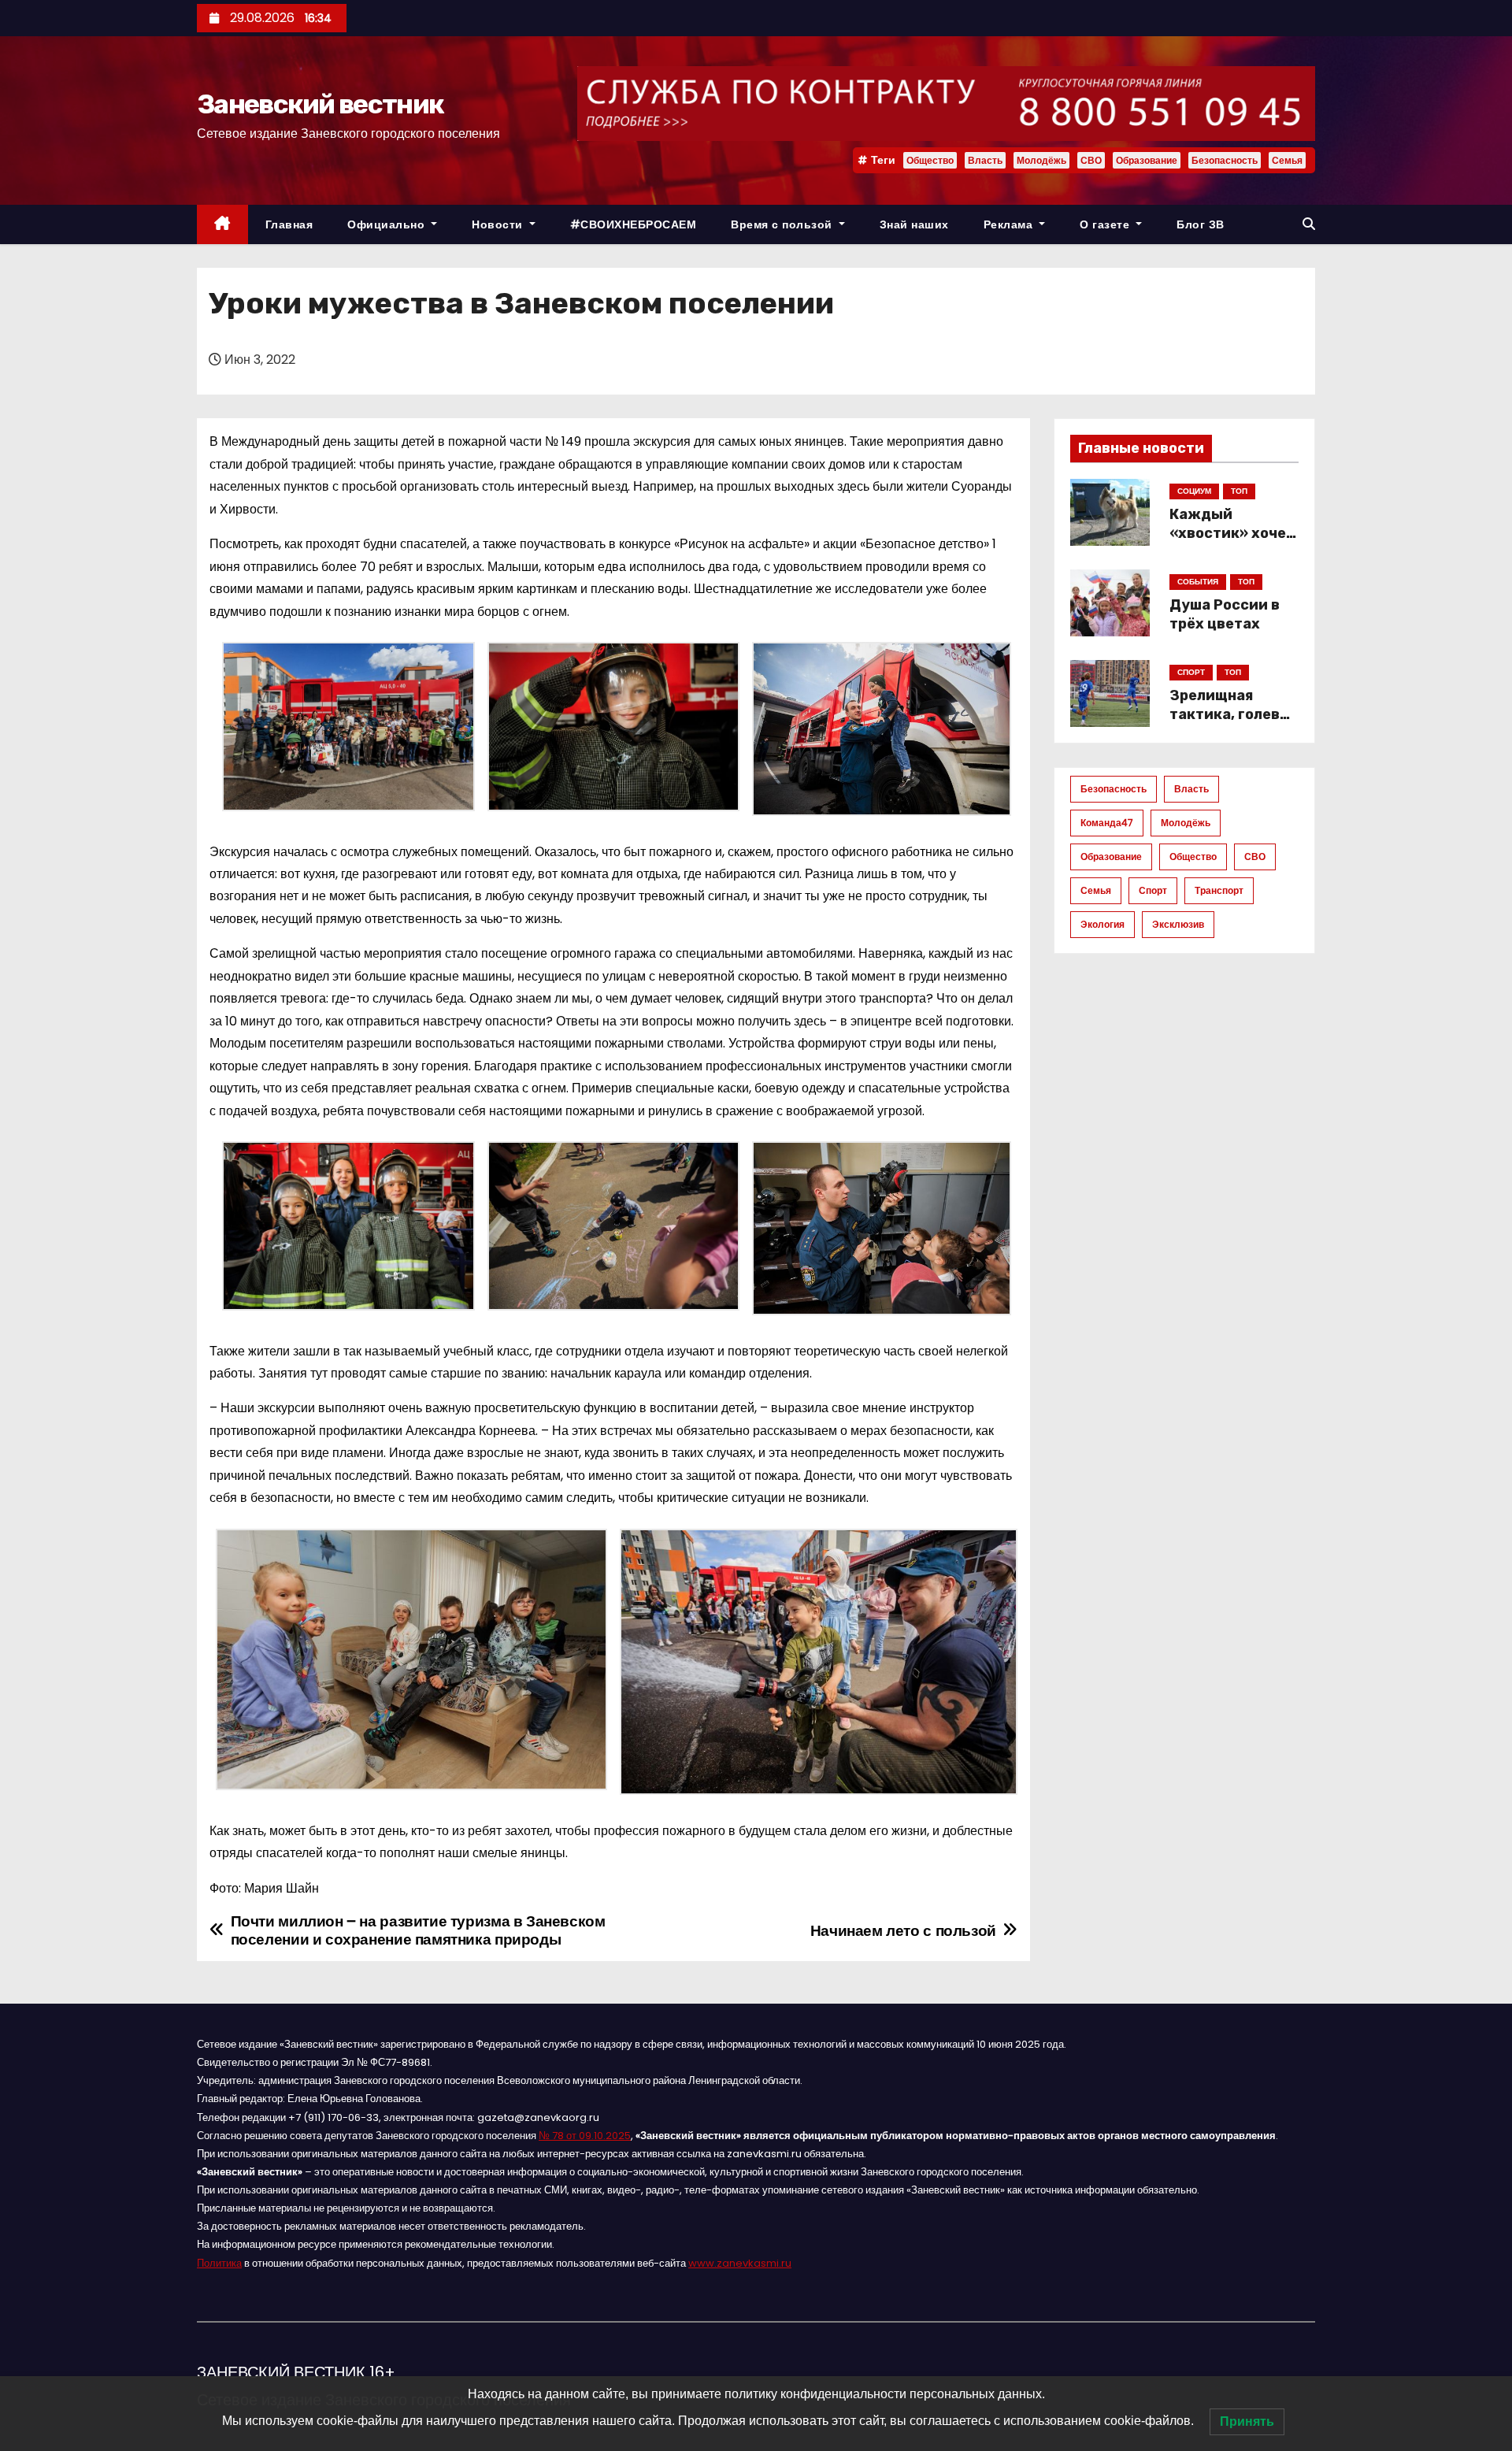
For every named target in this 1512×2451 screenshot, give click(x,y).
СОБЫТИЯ (1198, 582)
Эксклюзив (1178, 924)
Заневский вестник (320, 104)
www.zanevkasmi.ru (740, 2263)
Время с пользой (783, 224)
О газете (1106, 224)
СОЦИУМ (1194, 491)
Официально (388, 224)
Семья (1287, 160)
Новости (499, 224)
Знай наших (914, 224)
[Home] (222, 225)
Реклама (1010, 224)
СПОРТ (1191, 672)
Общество (930, 160)
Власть (985, 160)
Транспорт (1219, 890)
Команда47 (1107, 823)
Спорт (1153, 890)
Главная (289, 224)
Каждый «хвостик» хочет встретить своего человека (1232, 543)
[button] (1309, 224)
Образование (1147, 160)
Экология (1102, 924)
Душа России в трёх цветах (1225, 614)
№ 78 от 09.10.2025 (585, 2136)
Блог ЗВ (1201, 224)
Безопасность (1225, 160)
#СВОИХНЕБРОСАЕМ (634, 224)
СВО (1091, 160)
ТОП (1239, 491)
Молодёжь (1041, 160)
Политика (219, 2263)
